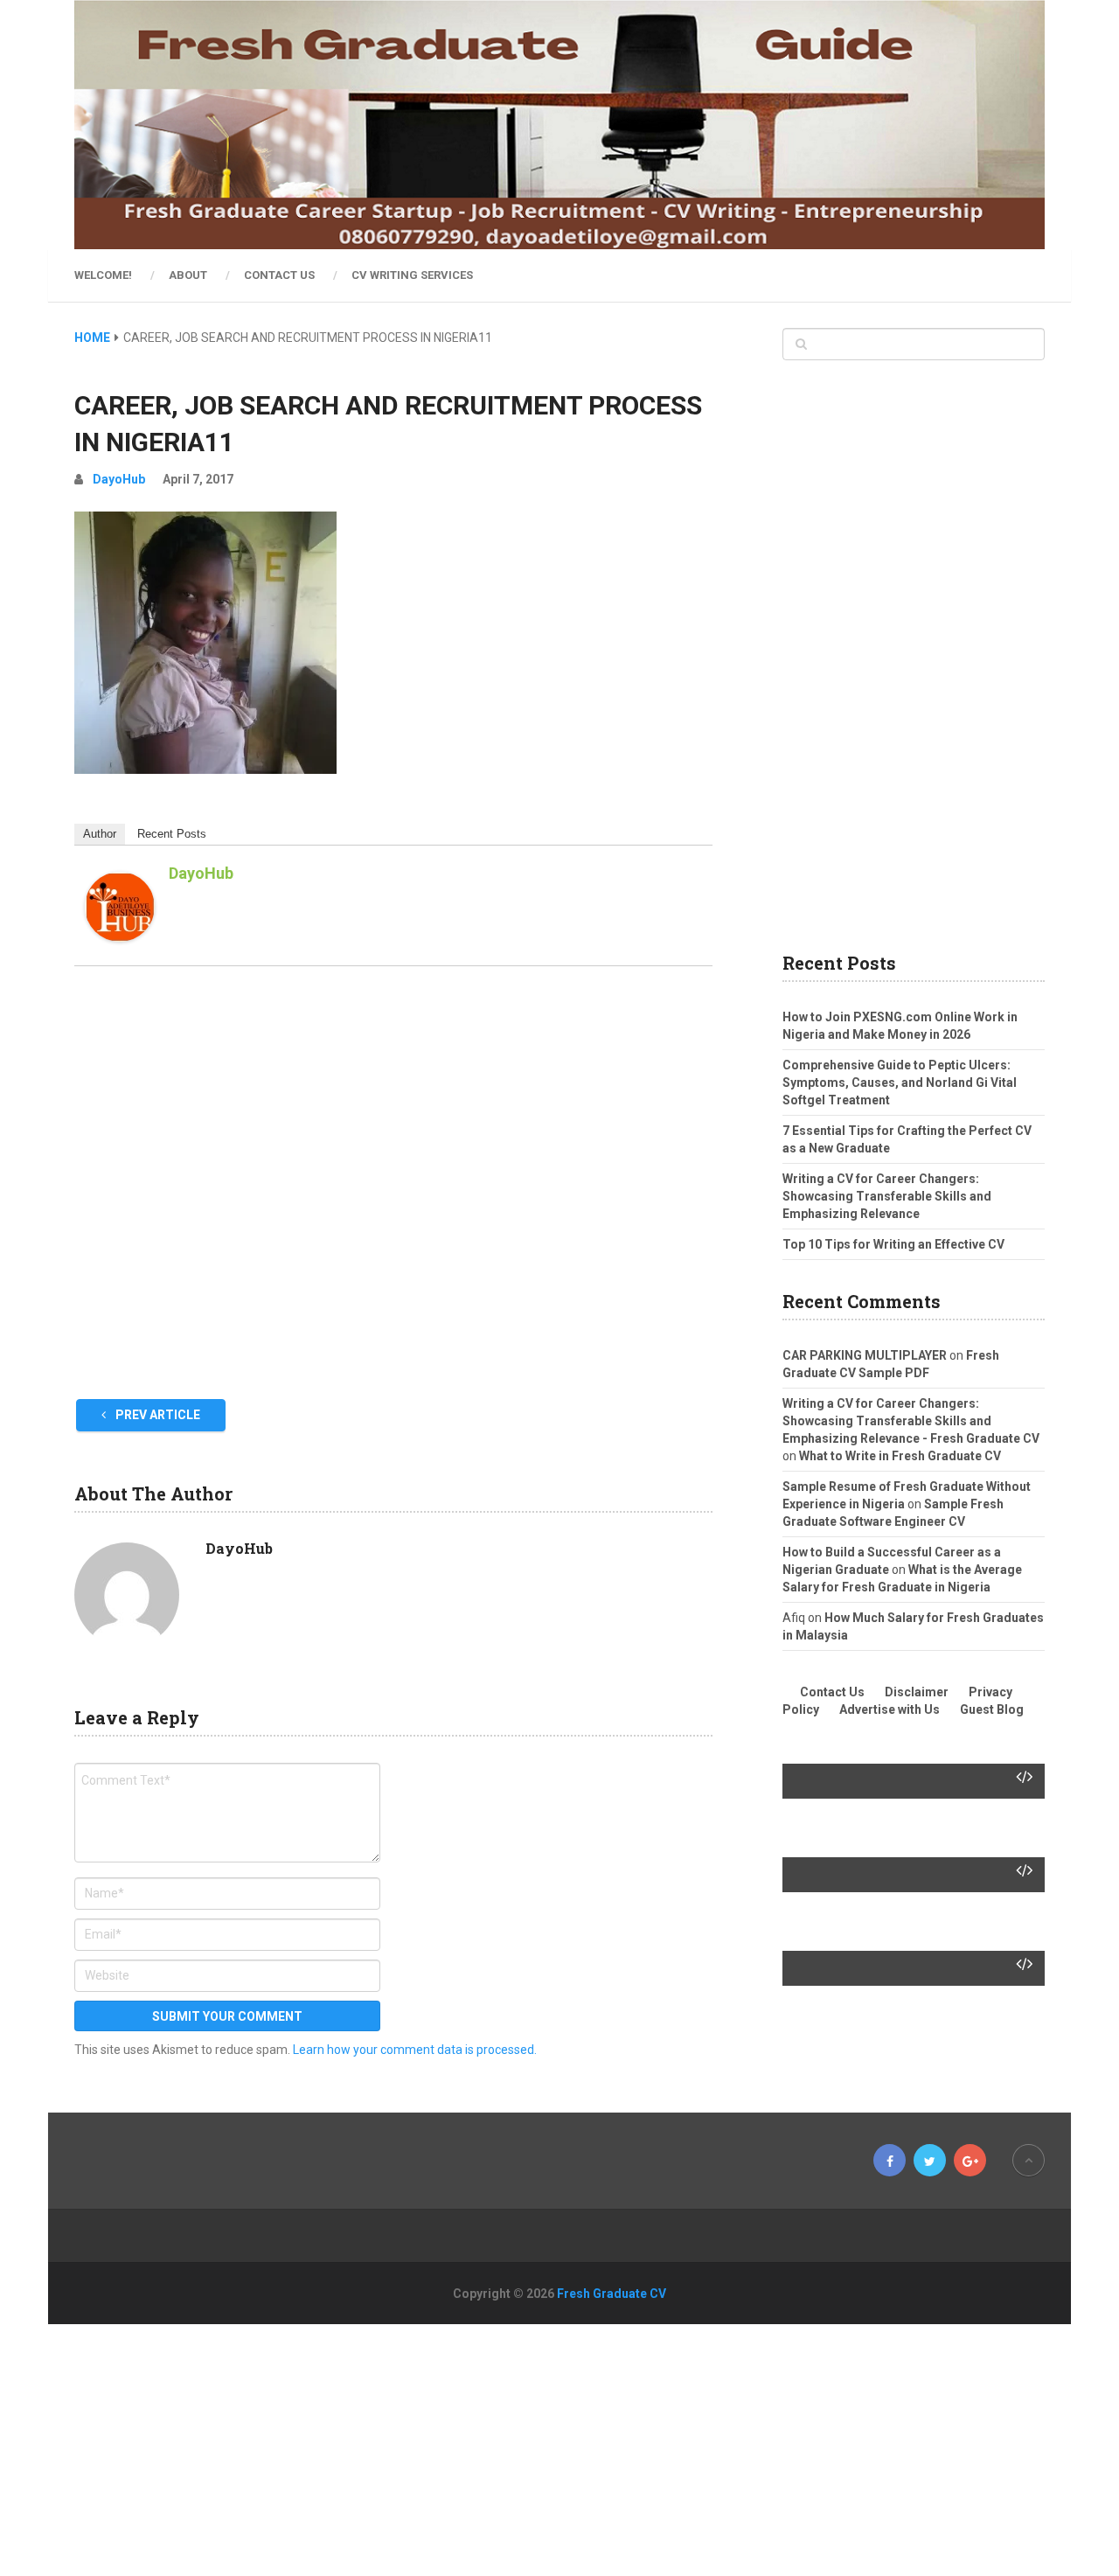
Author (100, 834)
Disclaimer (917, 1692)
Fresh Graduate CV (612, 2294)
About (188, 275)
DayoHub (119, 479)
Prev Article (156, 1415)
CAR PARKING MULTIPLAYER (865, 1355)
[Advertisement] (393, 1187)
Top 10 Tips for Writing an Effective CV (893, 1244)
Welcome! (103, 275)
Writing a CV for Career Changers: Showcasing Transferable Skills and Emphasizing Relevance (887, 1196)
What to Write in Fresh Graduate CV (900, 1456)
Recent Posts (172, 834)
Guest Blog (992, 1709)
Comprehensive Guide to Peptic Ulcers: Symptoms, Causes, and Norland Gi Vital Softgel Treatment (900, 1083)
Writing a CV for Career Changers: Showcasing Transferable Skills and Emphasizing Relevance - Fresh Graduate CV (911, 1421)
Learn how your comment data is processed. (415, 2050)
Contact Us (279, 275)
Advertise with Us (890, 1709)
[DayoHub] (120, 937)
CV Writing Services (412, 275)
